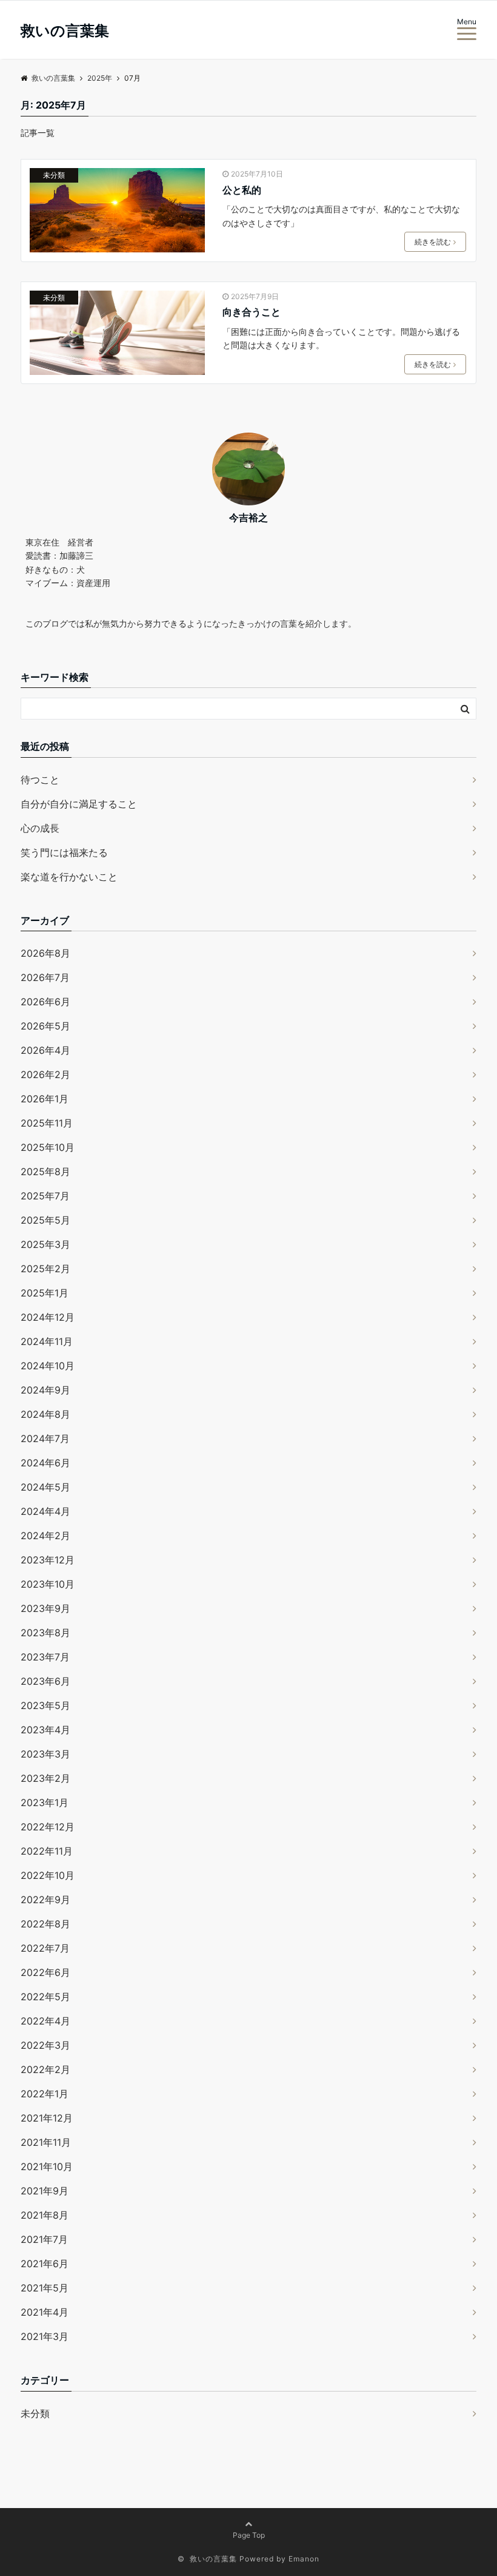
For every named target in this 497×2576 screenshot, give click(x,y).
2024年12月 (48, 1317)
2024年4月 (45, 1511)
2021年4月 (45, 2312)
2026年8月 (45, 953)
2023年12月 (48, 1560)
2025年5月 (45, 1220)
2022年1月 (45, 2094)
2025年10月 (48, 1147)
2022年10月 (48, 1875)
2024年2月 (45, 1536)
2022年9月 (45, 1900)
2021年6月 (45, 2264)
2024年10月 (48, 1366)
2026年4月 (45, 1050)
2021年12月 (47, 2118)
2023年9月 (45, 1608)
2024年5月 (45, 1487)
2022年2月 (45, 2069)
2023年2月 (45, 1778)
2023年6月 (45, 1681)
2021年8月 (45, 2215)
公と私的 (242, 190)
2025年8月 (45, 1172)
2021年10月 (47, 2166)
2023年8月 (45, 1633)
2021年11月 (46, 2142)
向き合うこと (252, 312)
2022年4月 (45, 2021)
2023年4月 (45, 1730)
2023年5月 (45, 1705)
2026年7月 (45, 977)
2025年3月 (45, 1244)
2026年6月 (45, 1002)
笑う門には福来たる (64, 852)
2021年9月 (45, 2191)
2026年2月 (45, 1074)
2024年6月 (45, 1463)
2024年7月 (45, 1438)
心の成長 (40, 828)
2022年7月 (45, 1948)
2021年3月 (45, 2336)
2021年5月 (45, 2288)
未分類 (54, 175)
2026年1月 (45, 1099)
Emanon (304, 2559)
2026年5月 (45, 1026)
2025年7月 (45, 1196)
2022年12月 (48, 1827)
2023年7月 (45, 1657)
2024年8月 (45, 1414)
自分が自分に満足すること (79, 804)
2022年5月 (45, 1997)
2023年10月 (48, 1584)
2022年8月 (45, 1924)
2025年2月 (45, 1269)
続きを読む (433, 242)
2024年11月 (47, 1341)
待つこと (40, 780)
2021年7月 (44, 2239)
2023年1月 (45, 1802)
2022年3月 (45, 2045)
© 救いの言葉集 (207, 2559)
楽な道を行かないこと (69, 877)
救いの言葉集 (65, 31)
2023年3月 (45, 1754)
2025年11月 (47, 1123)
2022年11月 (47, 1851)
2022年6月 (45, 1972)
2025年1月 (45, 1293)
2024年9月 (45, 1390)
